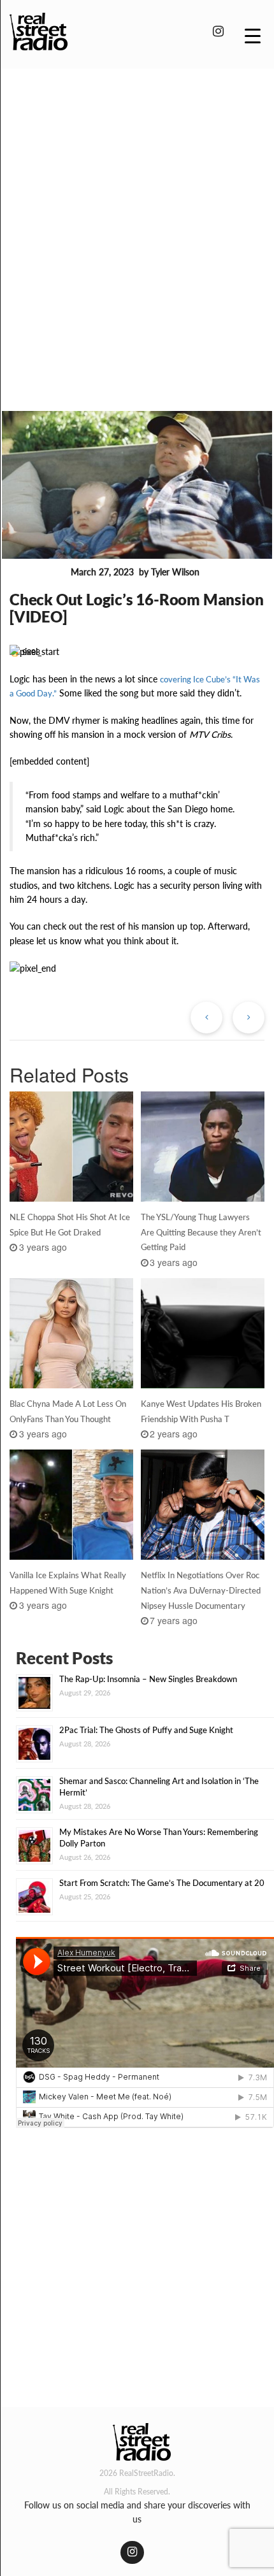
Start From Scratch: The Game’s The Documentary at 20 (162, 1883)
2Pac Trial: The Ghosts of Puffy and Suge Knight (146, 1730)
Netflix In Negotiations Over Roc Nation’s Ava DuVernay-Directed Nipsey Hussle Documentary (201, 1590)
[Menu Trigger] (253, 35)
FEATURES (38, 573)
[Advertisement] (137, 222)
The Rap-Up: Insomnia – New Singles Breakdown (148, 1679)
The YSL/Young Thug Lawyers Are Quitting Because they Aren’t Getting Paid (201, 1232)
